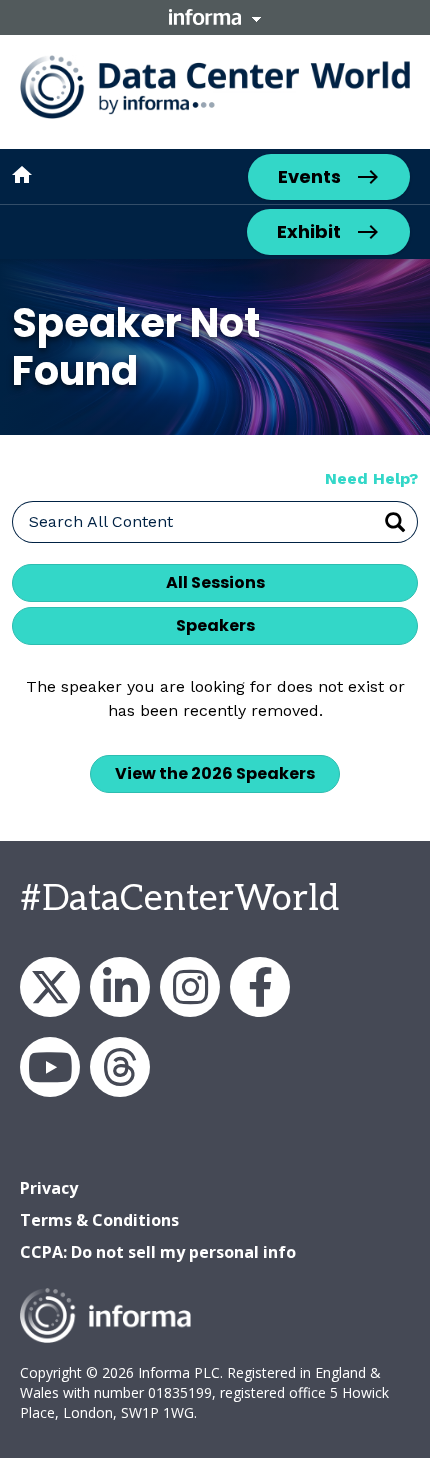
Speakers (215, 625)
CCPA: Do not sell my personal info (158, 1252)
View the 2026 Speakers (215, 773)
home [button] (22, 175)
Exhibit (309, 231)
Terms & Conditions (99, 1220)
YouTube (50, 1067)
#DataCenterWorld (179, 899)
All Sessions (215, 582)
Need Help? (371, 478)
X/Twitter (50, 987)
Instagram (190, 987)
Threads (120, 1067)
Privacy (49, 1188)
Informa (215, 17)
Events (309, 176)
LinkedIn (120, 987)
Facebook (260, 987)
